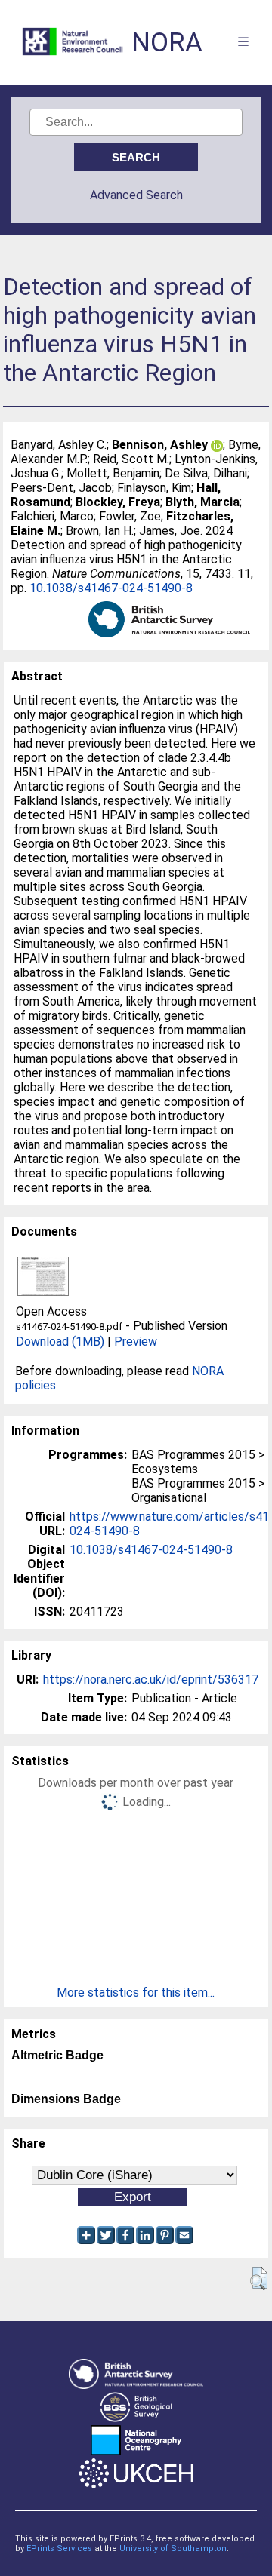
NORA (167, 43)
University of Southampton (173, 2548)
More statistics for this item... (136, 1993)
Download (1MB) (60, 1342)
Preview (136, 1342)
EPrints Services (59, 2548)
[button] (259, 2279)
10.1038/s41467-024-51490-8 (111, 588)
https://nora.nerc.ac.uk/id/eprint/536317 (151, 1679)
